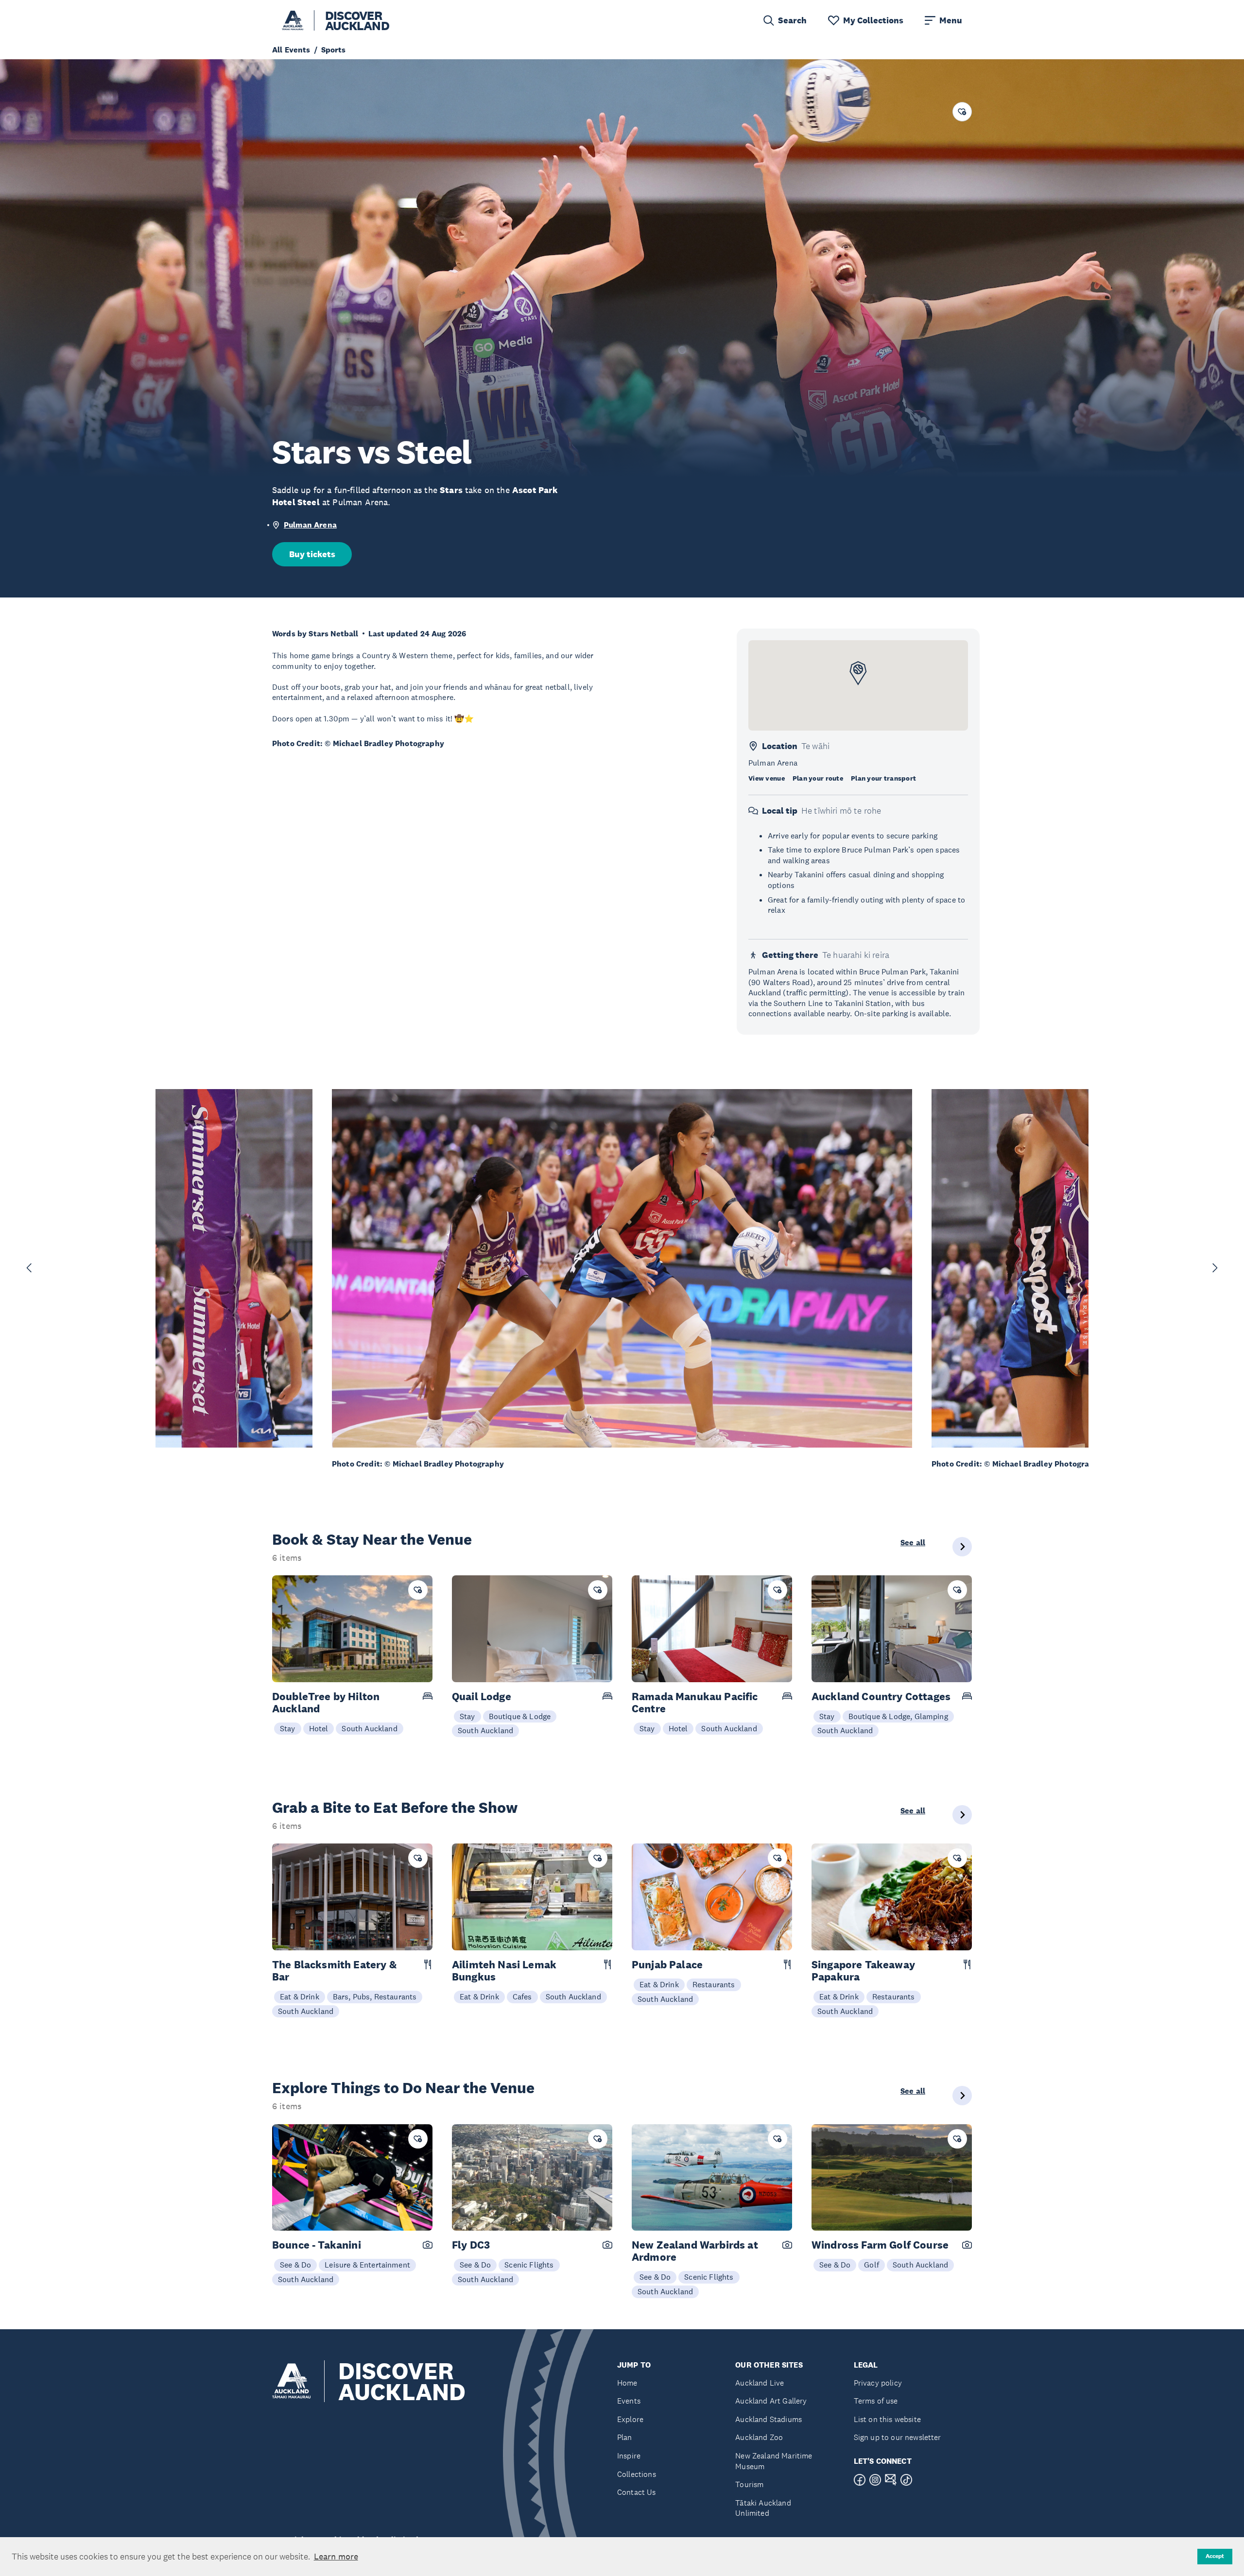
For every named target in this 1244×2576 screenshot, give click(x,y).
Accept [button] (1215, 2556)
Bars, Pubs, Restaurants (375, 1996)
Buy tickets (312, 554)
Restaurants (714, 1984)
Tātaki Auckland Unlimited (763, 2508)
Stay (288, 1728)
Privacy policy (878, 2383)
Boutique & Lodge (520, 1716)
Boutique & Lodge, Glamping (898, 1716)
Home (627, 2383)
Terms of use (876, 2401)
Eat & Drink (300, 1996)
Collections (637, 2474)
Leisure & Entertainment (367, 2265)
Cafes (522, 1996)
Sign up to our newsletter (898, 2437)
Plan (625, 2437)
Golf (872, 2265)
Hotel (319, 1728)
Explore (630, 2419)
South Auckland (369, 1728)
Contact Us (637, 2492)
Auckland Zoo (759, 2437)
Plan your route (818, 778)
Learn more (336, 2557)
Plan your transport (883, 778)
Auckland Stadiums (769, 2419)
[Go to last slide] (29, 1268)
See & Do (295, 2265)
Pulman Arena (310, 525)
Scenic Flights (529, 2265)
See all (913, 1543)
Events (629, 2401)
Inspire (629, 2456)
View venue (767, 778)
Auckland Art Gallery (771, 2401)
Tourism (749, 2484)
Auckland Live (760, 2383)
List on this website (887, 2419)
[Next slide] (1215, 1268)
